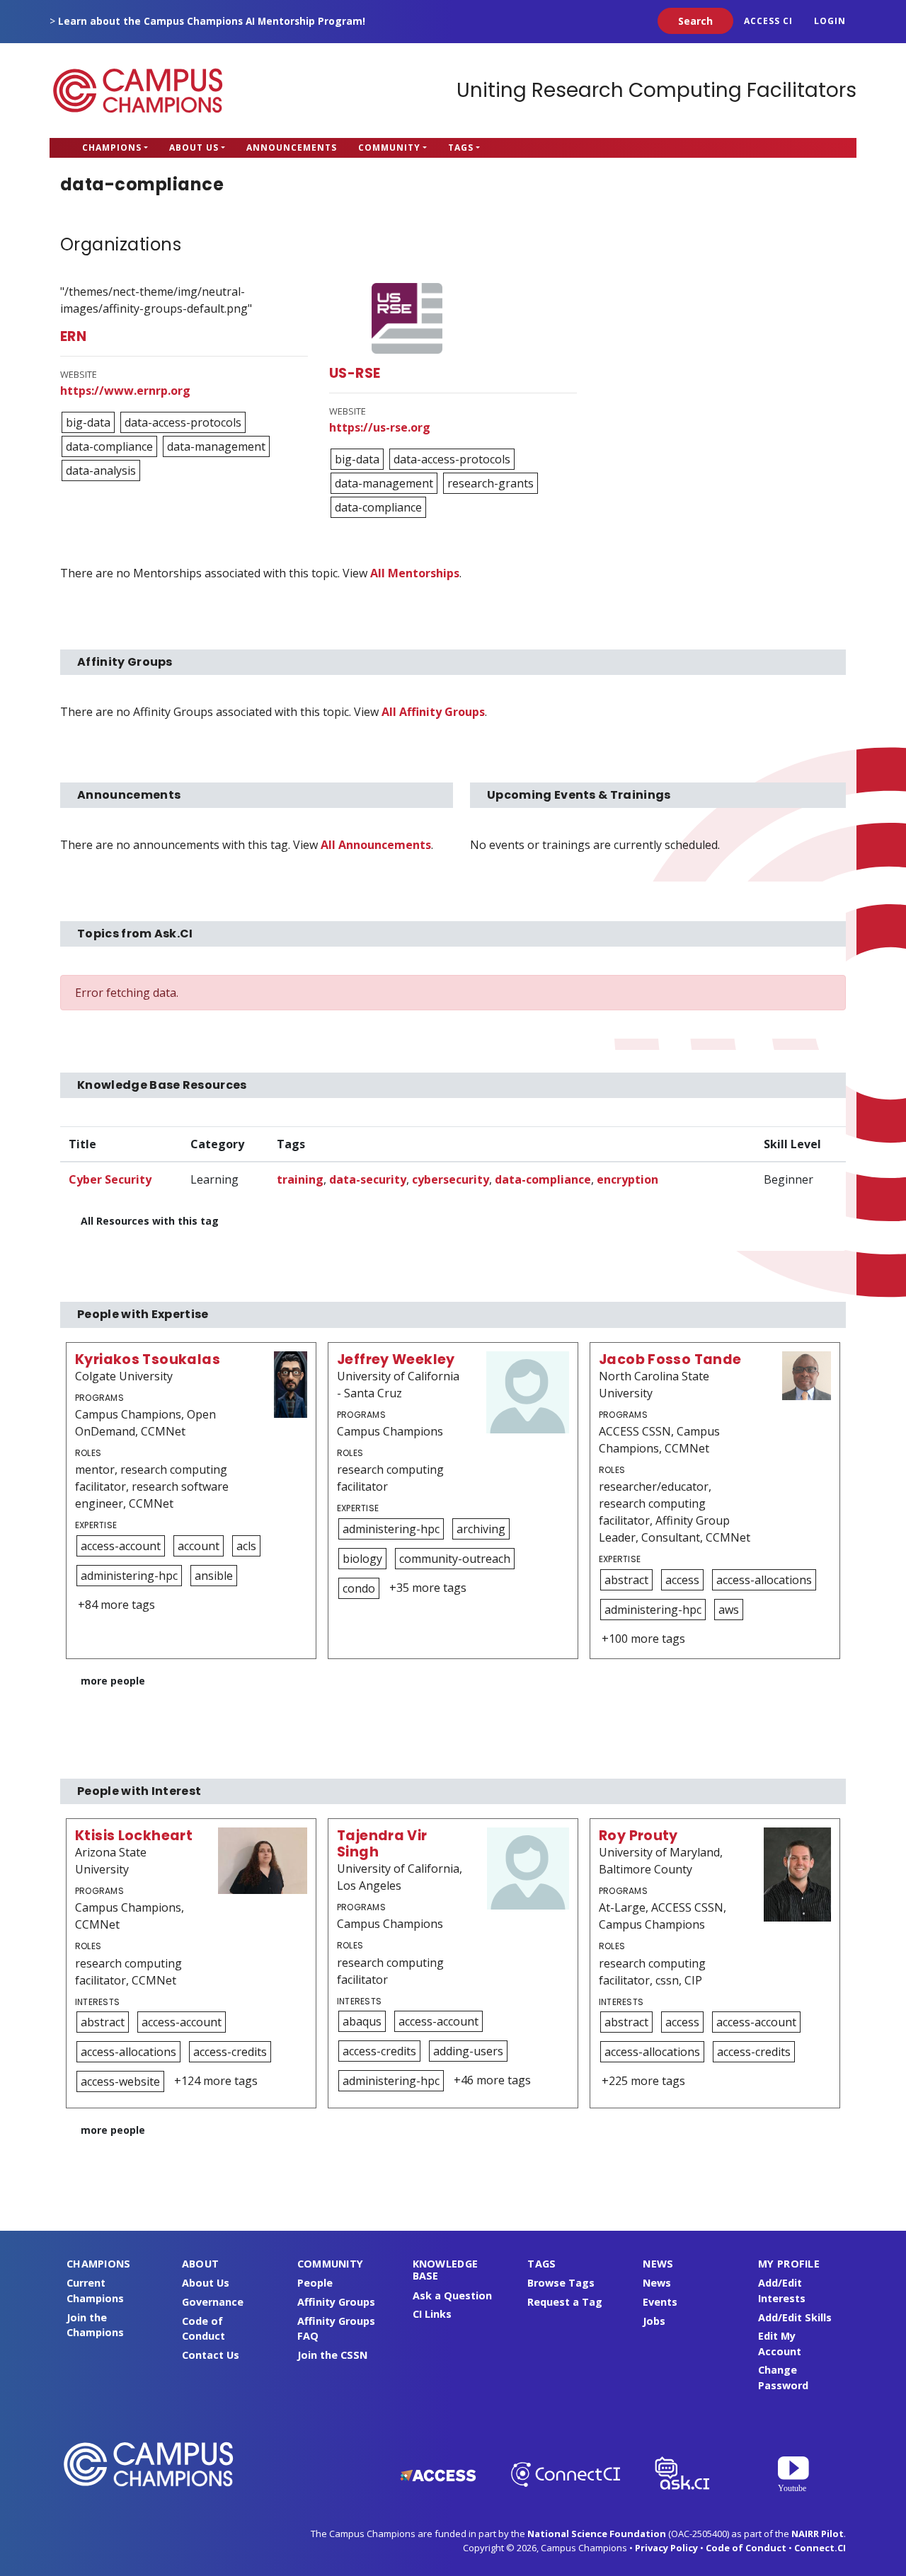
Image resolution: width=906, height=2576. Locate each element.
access (682, 1580)
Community (389, 148)
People (315, 2283)
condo (359, 1588)
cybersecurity (451, 1179)
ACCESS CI (768, 21)
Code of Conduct (746, 2548)
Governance (213, 2302)
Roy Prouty (638, 1836)
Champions (112, 148)
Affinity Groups (336, 2302)
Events (660, 2302)
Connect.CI (820, 2548)
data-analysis (101, 470)
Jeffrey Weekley (396, 1359)
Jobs (654, 2321)
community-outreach (455, 1559)
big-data (88, 422)
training (300, 1179)
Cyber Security (110, 1179)
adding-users (468, 2051)
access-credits (230, 2052)
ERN (73, 336)
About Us (194, 148)
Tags (461, 148)
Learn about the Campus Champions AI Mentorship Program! (212, 21)
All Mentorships (415, 573)
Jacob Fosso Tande (670, 1359)
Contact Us (211, 2355)
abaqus (362, 2021)
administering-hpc (129, 1576)
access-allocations (764, 1580)
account (199, 1546)
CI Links (432, 2314)
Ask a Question (452, 2295)
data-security (368, 1179)
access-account (121, 1546)
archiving (481, 1529)
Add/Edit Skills (795, 2317)
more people (113, 1681)
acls (246, 1546)
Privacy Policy (666, 2548)
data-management (216, 446)
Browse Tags (561, 2283)
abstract (626, 1580)
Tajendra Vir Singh (382, 1844)
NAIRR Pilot (818, 2534)
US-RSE (355, 373)
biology (362, 1559)
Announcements (292, 148)
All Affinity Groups (433, 712)
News (657, 2283)
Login (830, 21)
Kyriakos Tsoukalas (148, 1359)
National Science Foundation (597, 2534)
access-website (120, 2081)
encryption (627, 1179)
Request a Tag (565, 2302)
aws (729, 1610)
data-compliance (109, 446)
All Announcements (376, 845)
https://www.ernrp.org (125, 391)
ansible (214, 1576)
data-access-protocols (183, 422)
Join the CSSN (332, 2355)
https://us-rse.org (380, 427)
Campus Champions (138, 91)
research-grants (491, 483)
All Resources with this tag (150, 1221)
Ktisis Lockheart (134, 1836)
